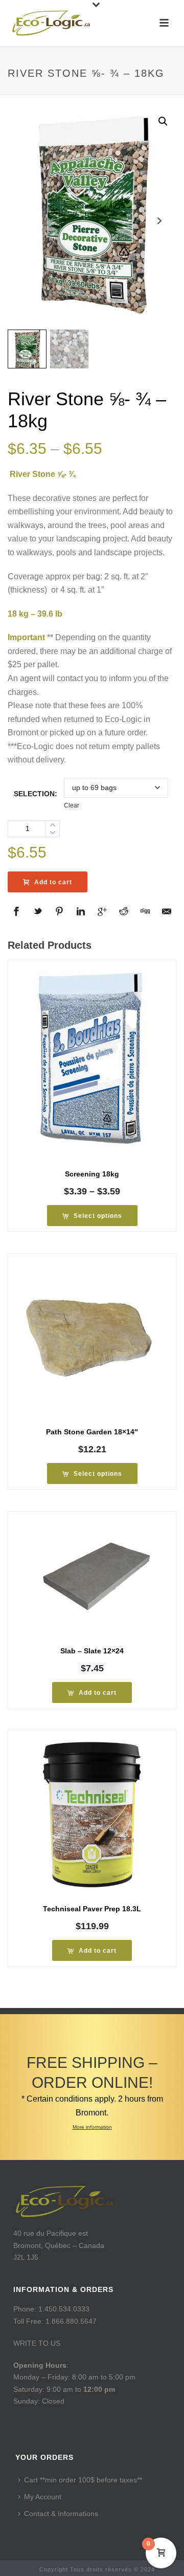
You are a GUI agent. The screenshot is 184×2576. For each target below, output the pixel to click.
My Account (43, 2497)
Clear (72, 805)
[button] (163, 121)
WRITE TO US (37, 2343)
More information (92, 2127)
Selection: (36, 794)
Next (159, 221)
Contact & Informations (61, 2514)
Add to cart (53, 882)
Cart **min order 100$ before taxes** (83, 2480)
